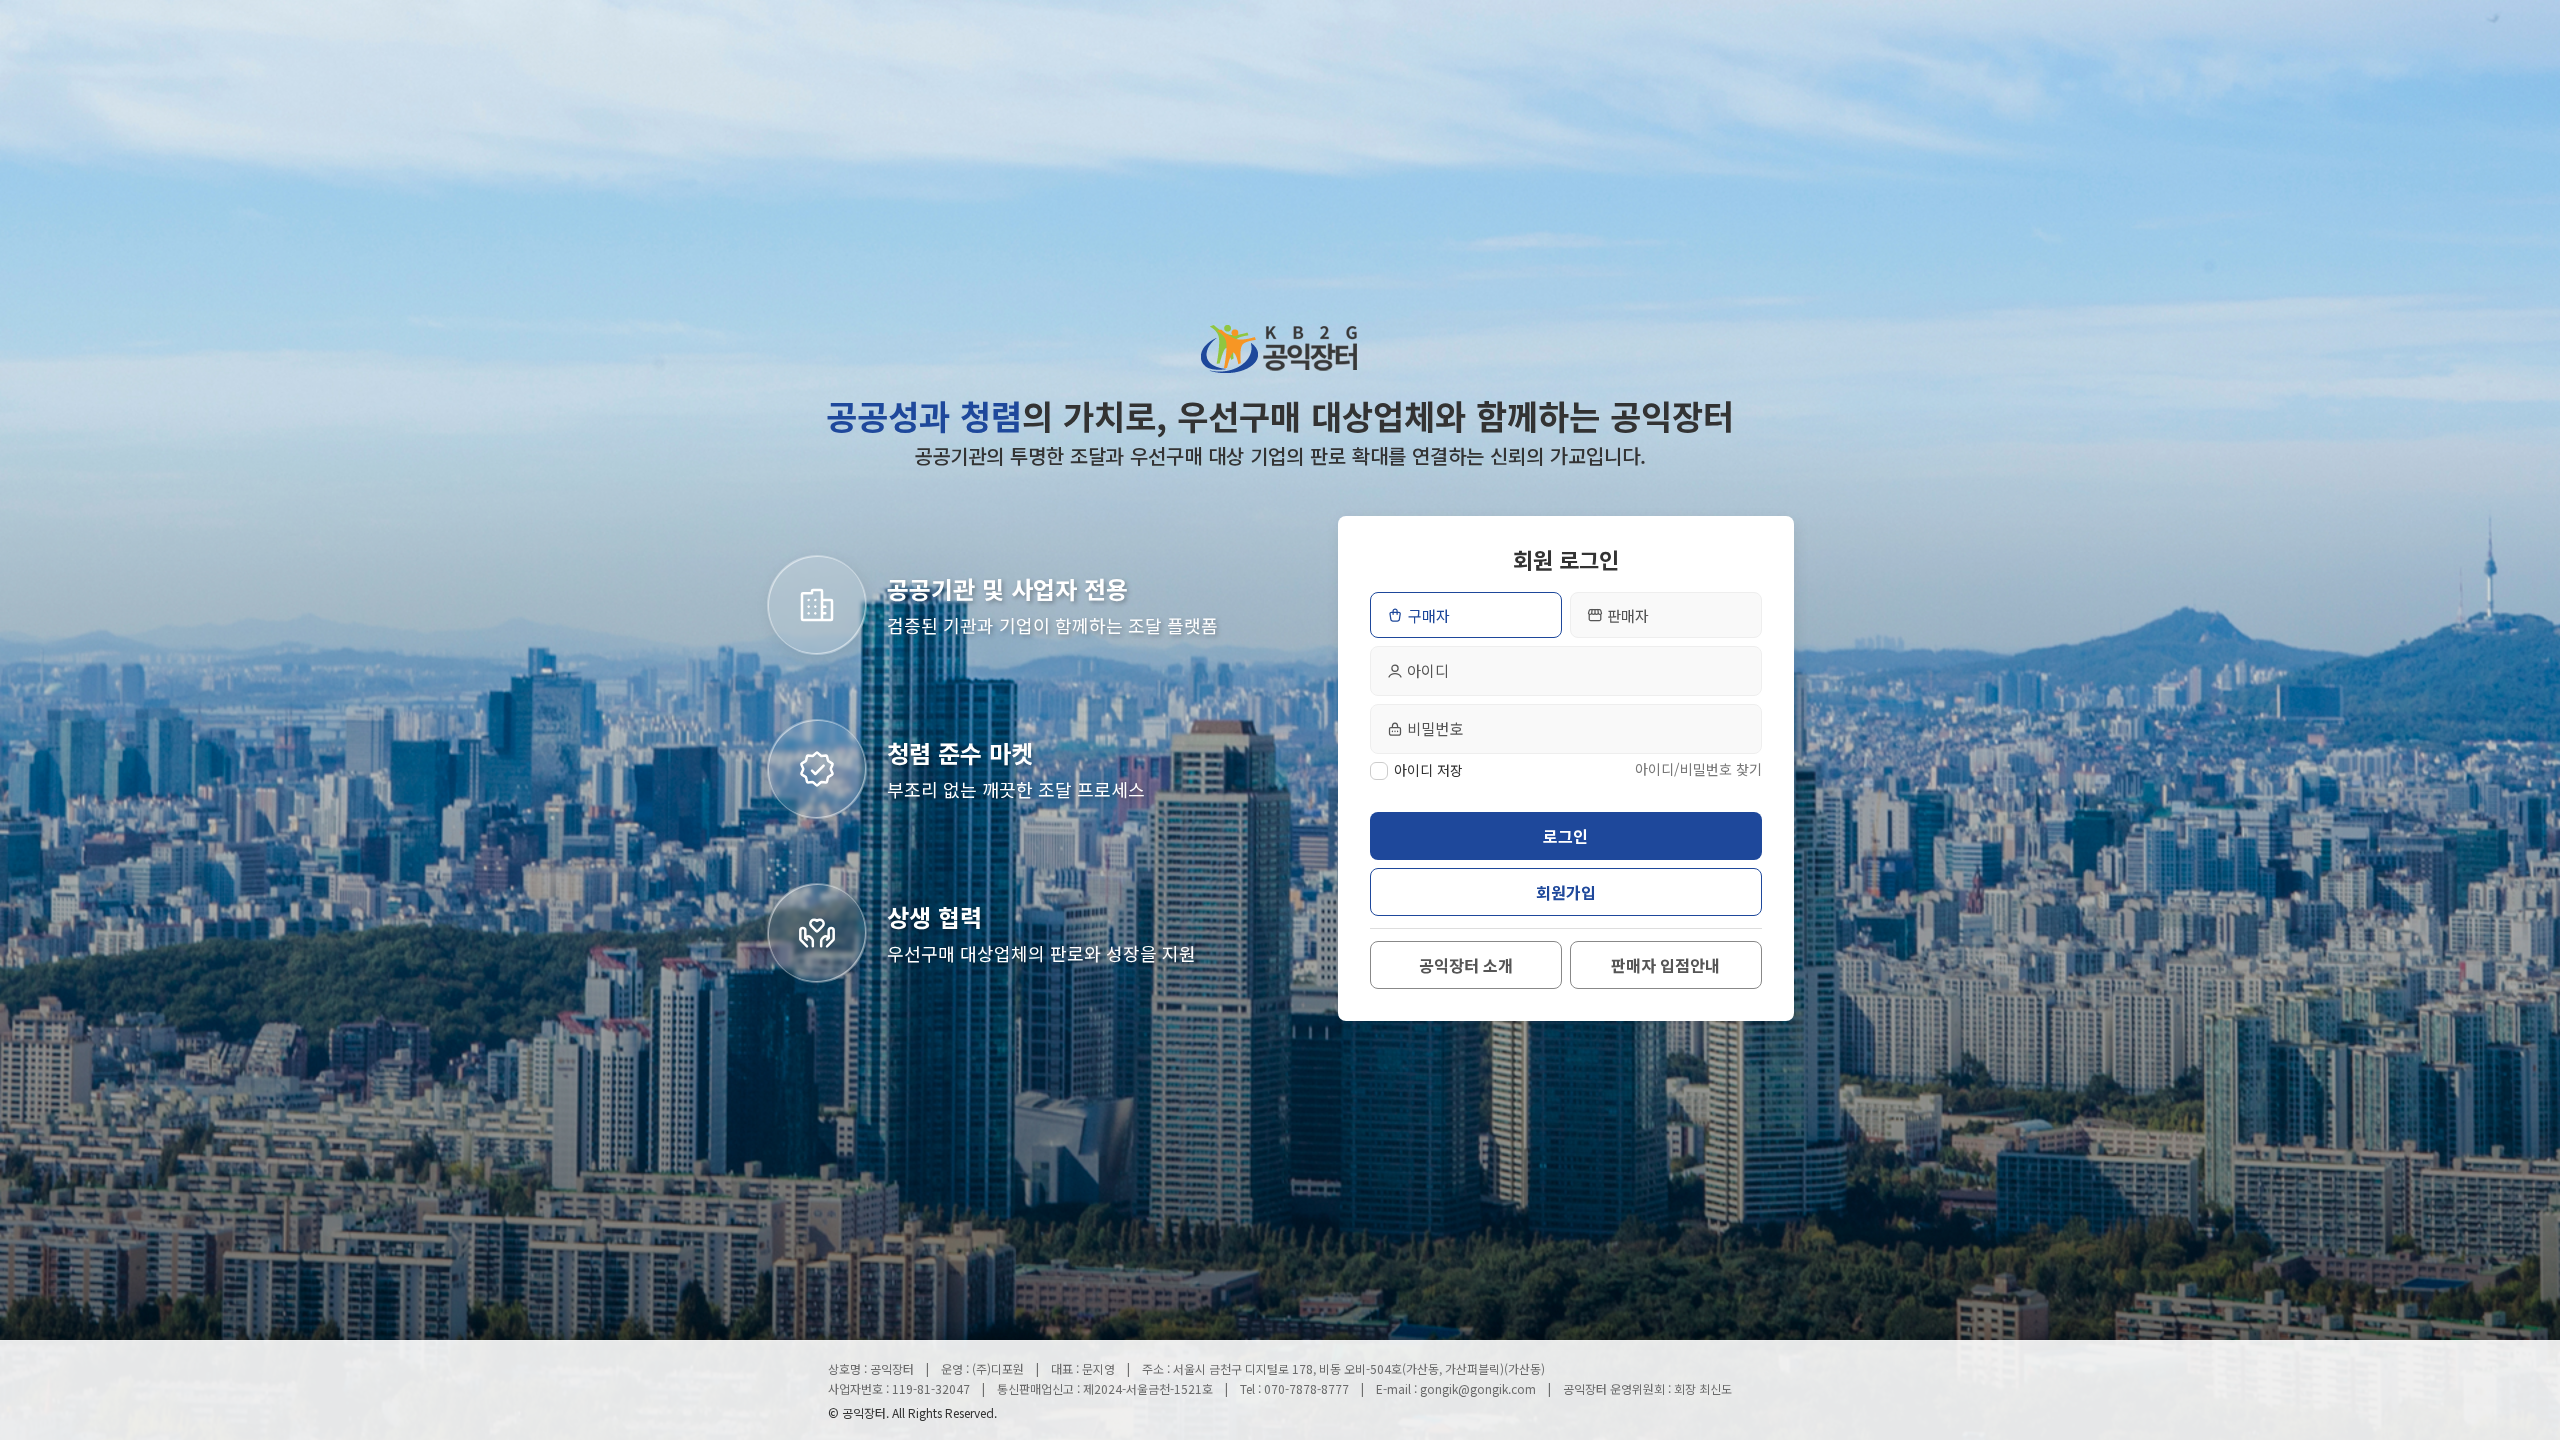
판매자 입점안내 (1665, 965)
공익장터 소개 (1466, 965)
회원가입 (1566, 892)
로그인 (1565, 836)
